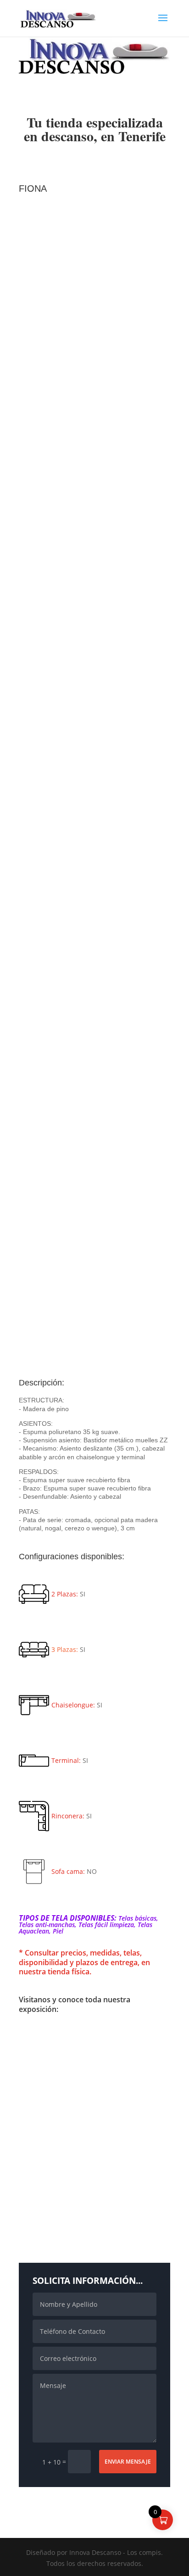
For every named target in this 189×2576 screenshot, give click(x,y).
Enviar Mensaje (128, 2462)
